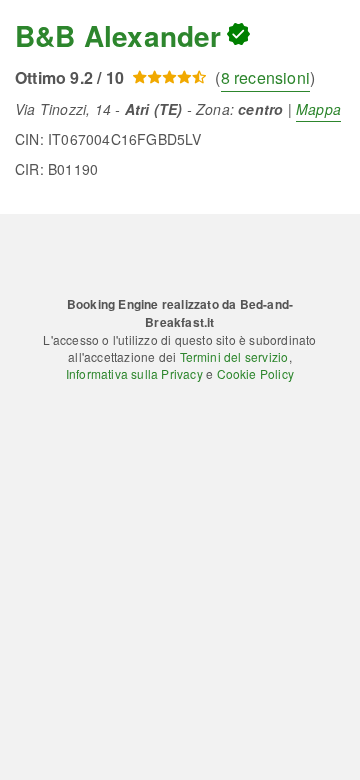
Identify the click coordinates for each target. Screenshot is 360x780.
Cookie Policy (256, 373)
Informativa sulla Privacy (134, 373)
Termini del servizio (234, 356)
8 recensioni (265, 77)
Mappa (318, 109)
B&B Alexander (118, 35)
